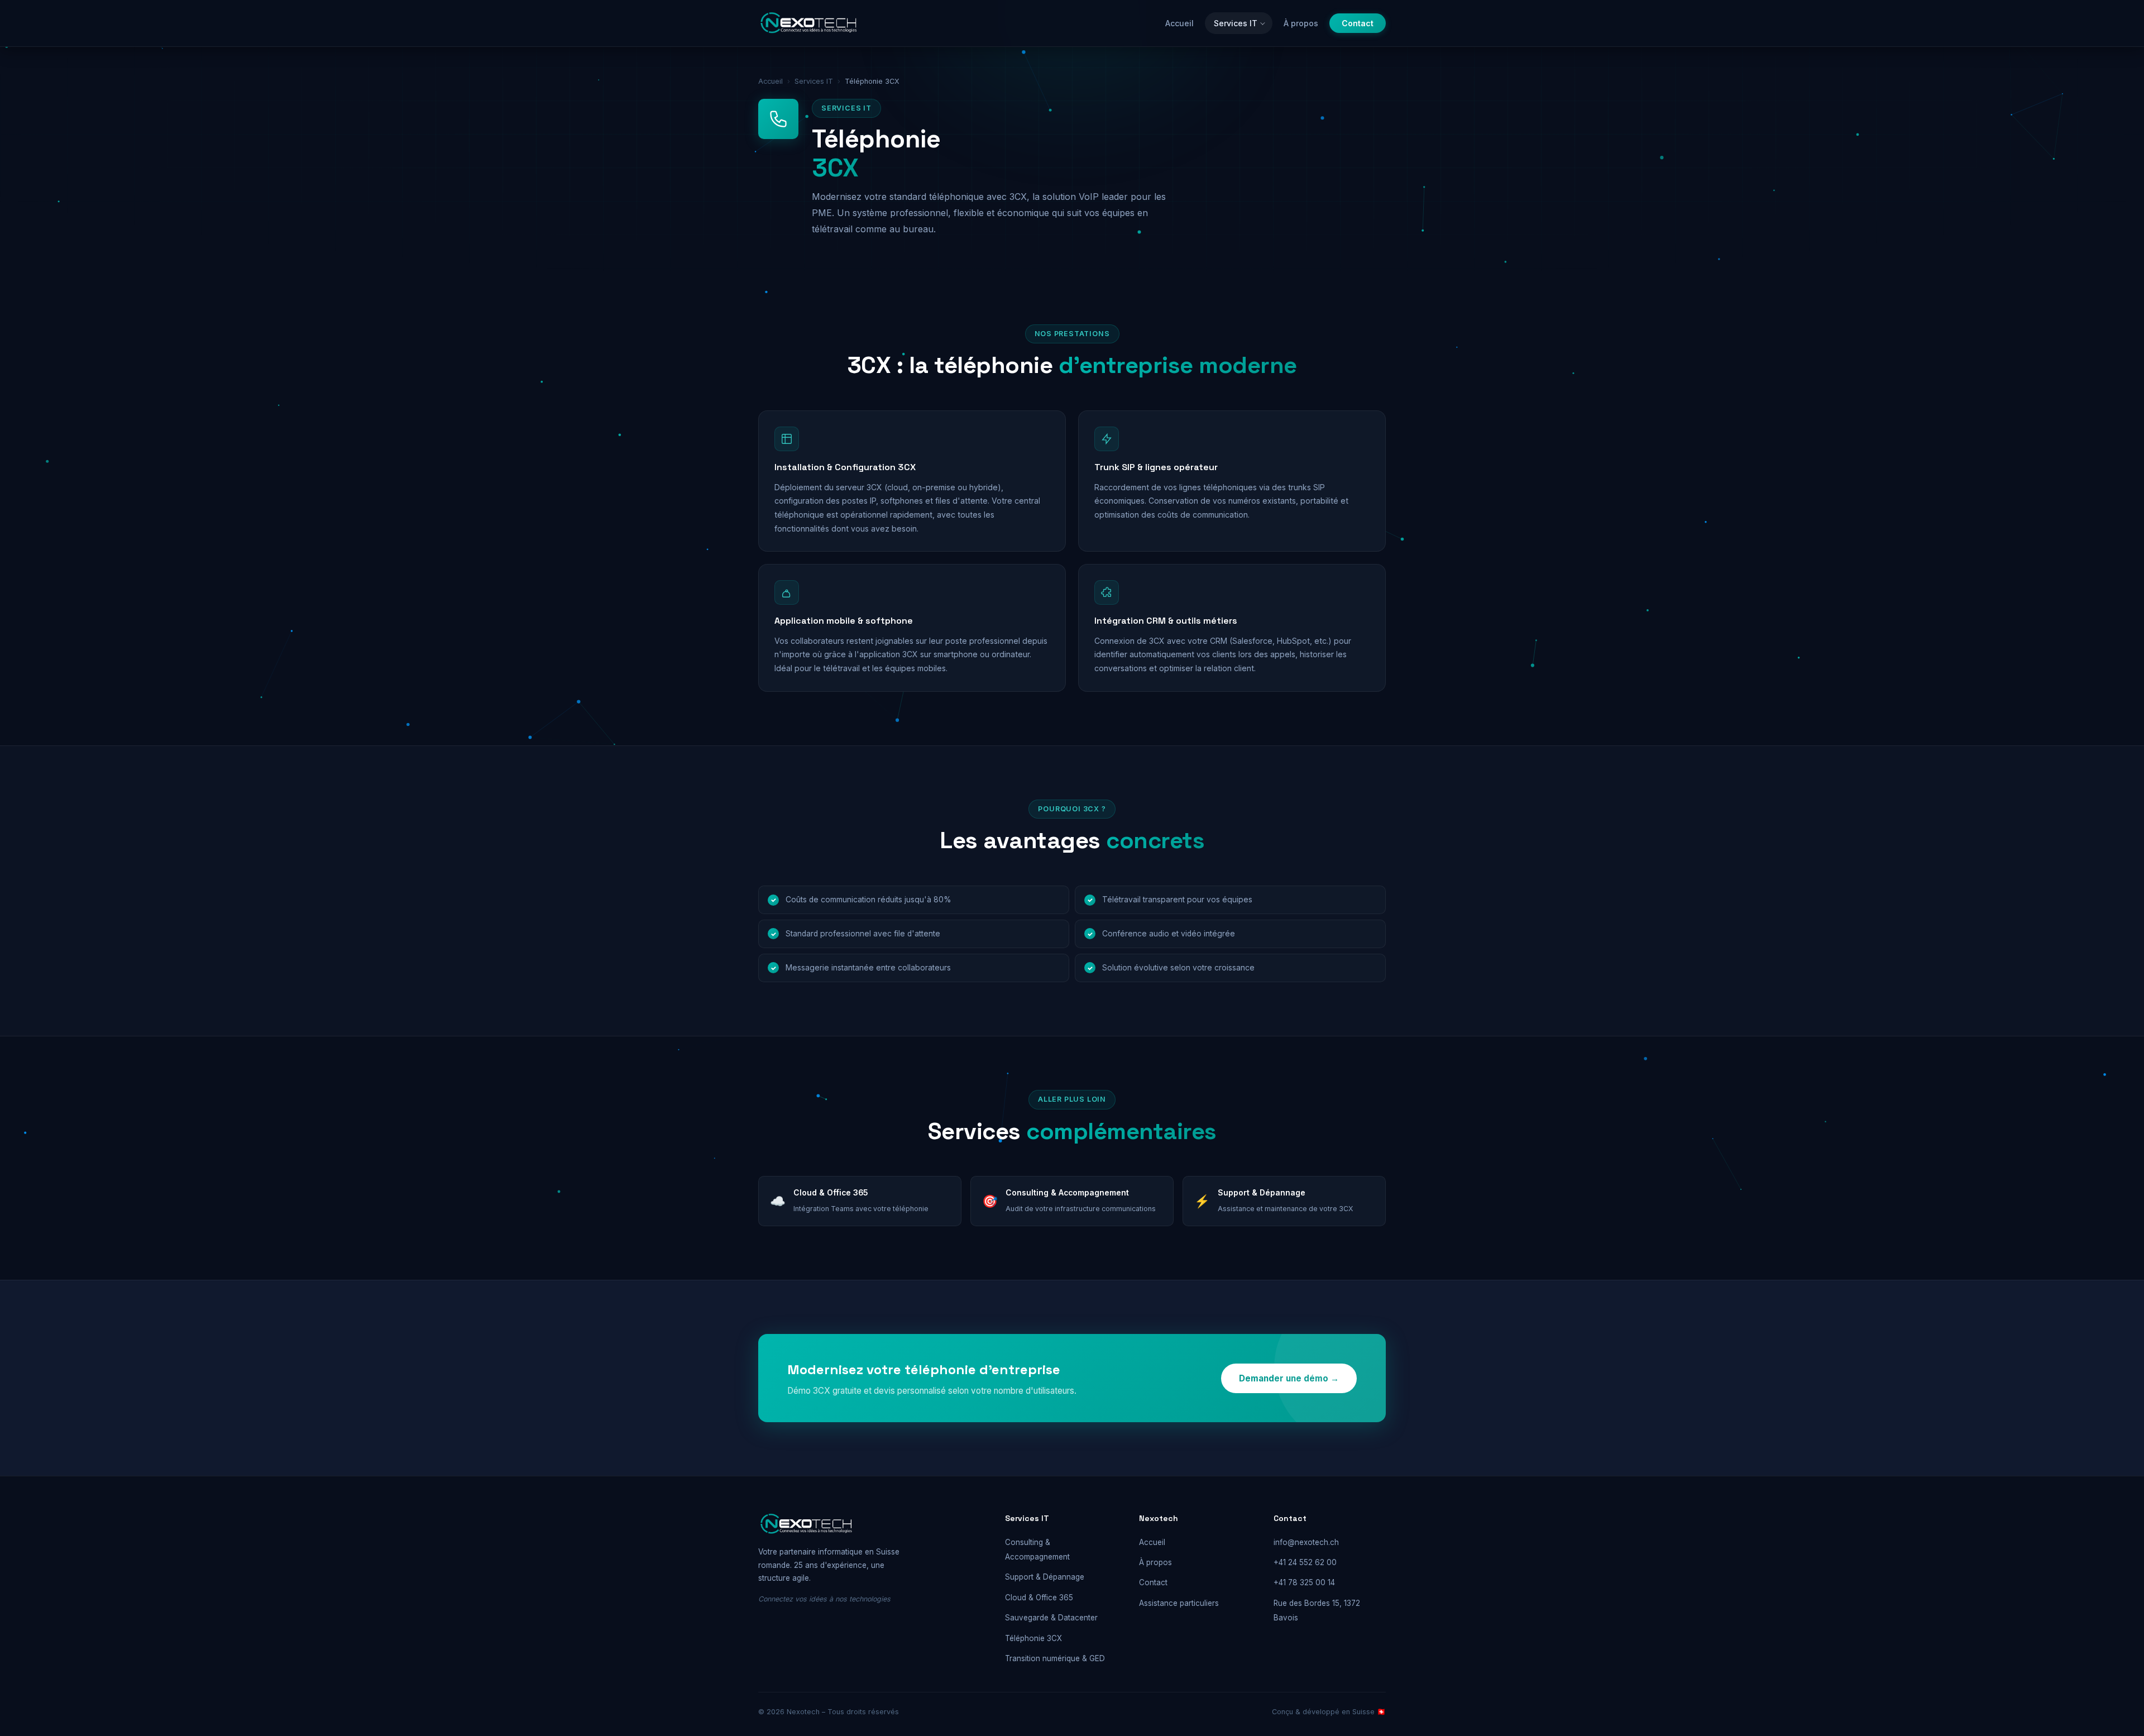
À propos (1301, 23)
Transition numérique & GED (1055, 1658)
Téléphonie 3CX (1033, 1638)
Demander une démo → (1289, 1378)
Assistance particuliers (1179, 1603)
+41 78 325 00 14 (1304, 1582)
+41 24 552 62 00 (1305, 1562)
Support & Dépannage (1045, 1577)
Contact (1358, 23)
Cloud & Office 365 (1039, 1598)
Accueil (1179, 23)
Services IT (1236, 23)
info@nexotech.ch (1306, 1542)
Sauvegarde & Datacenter (1051, 1618)
